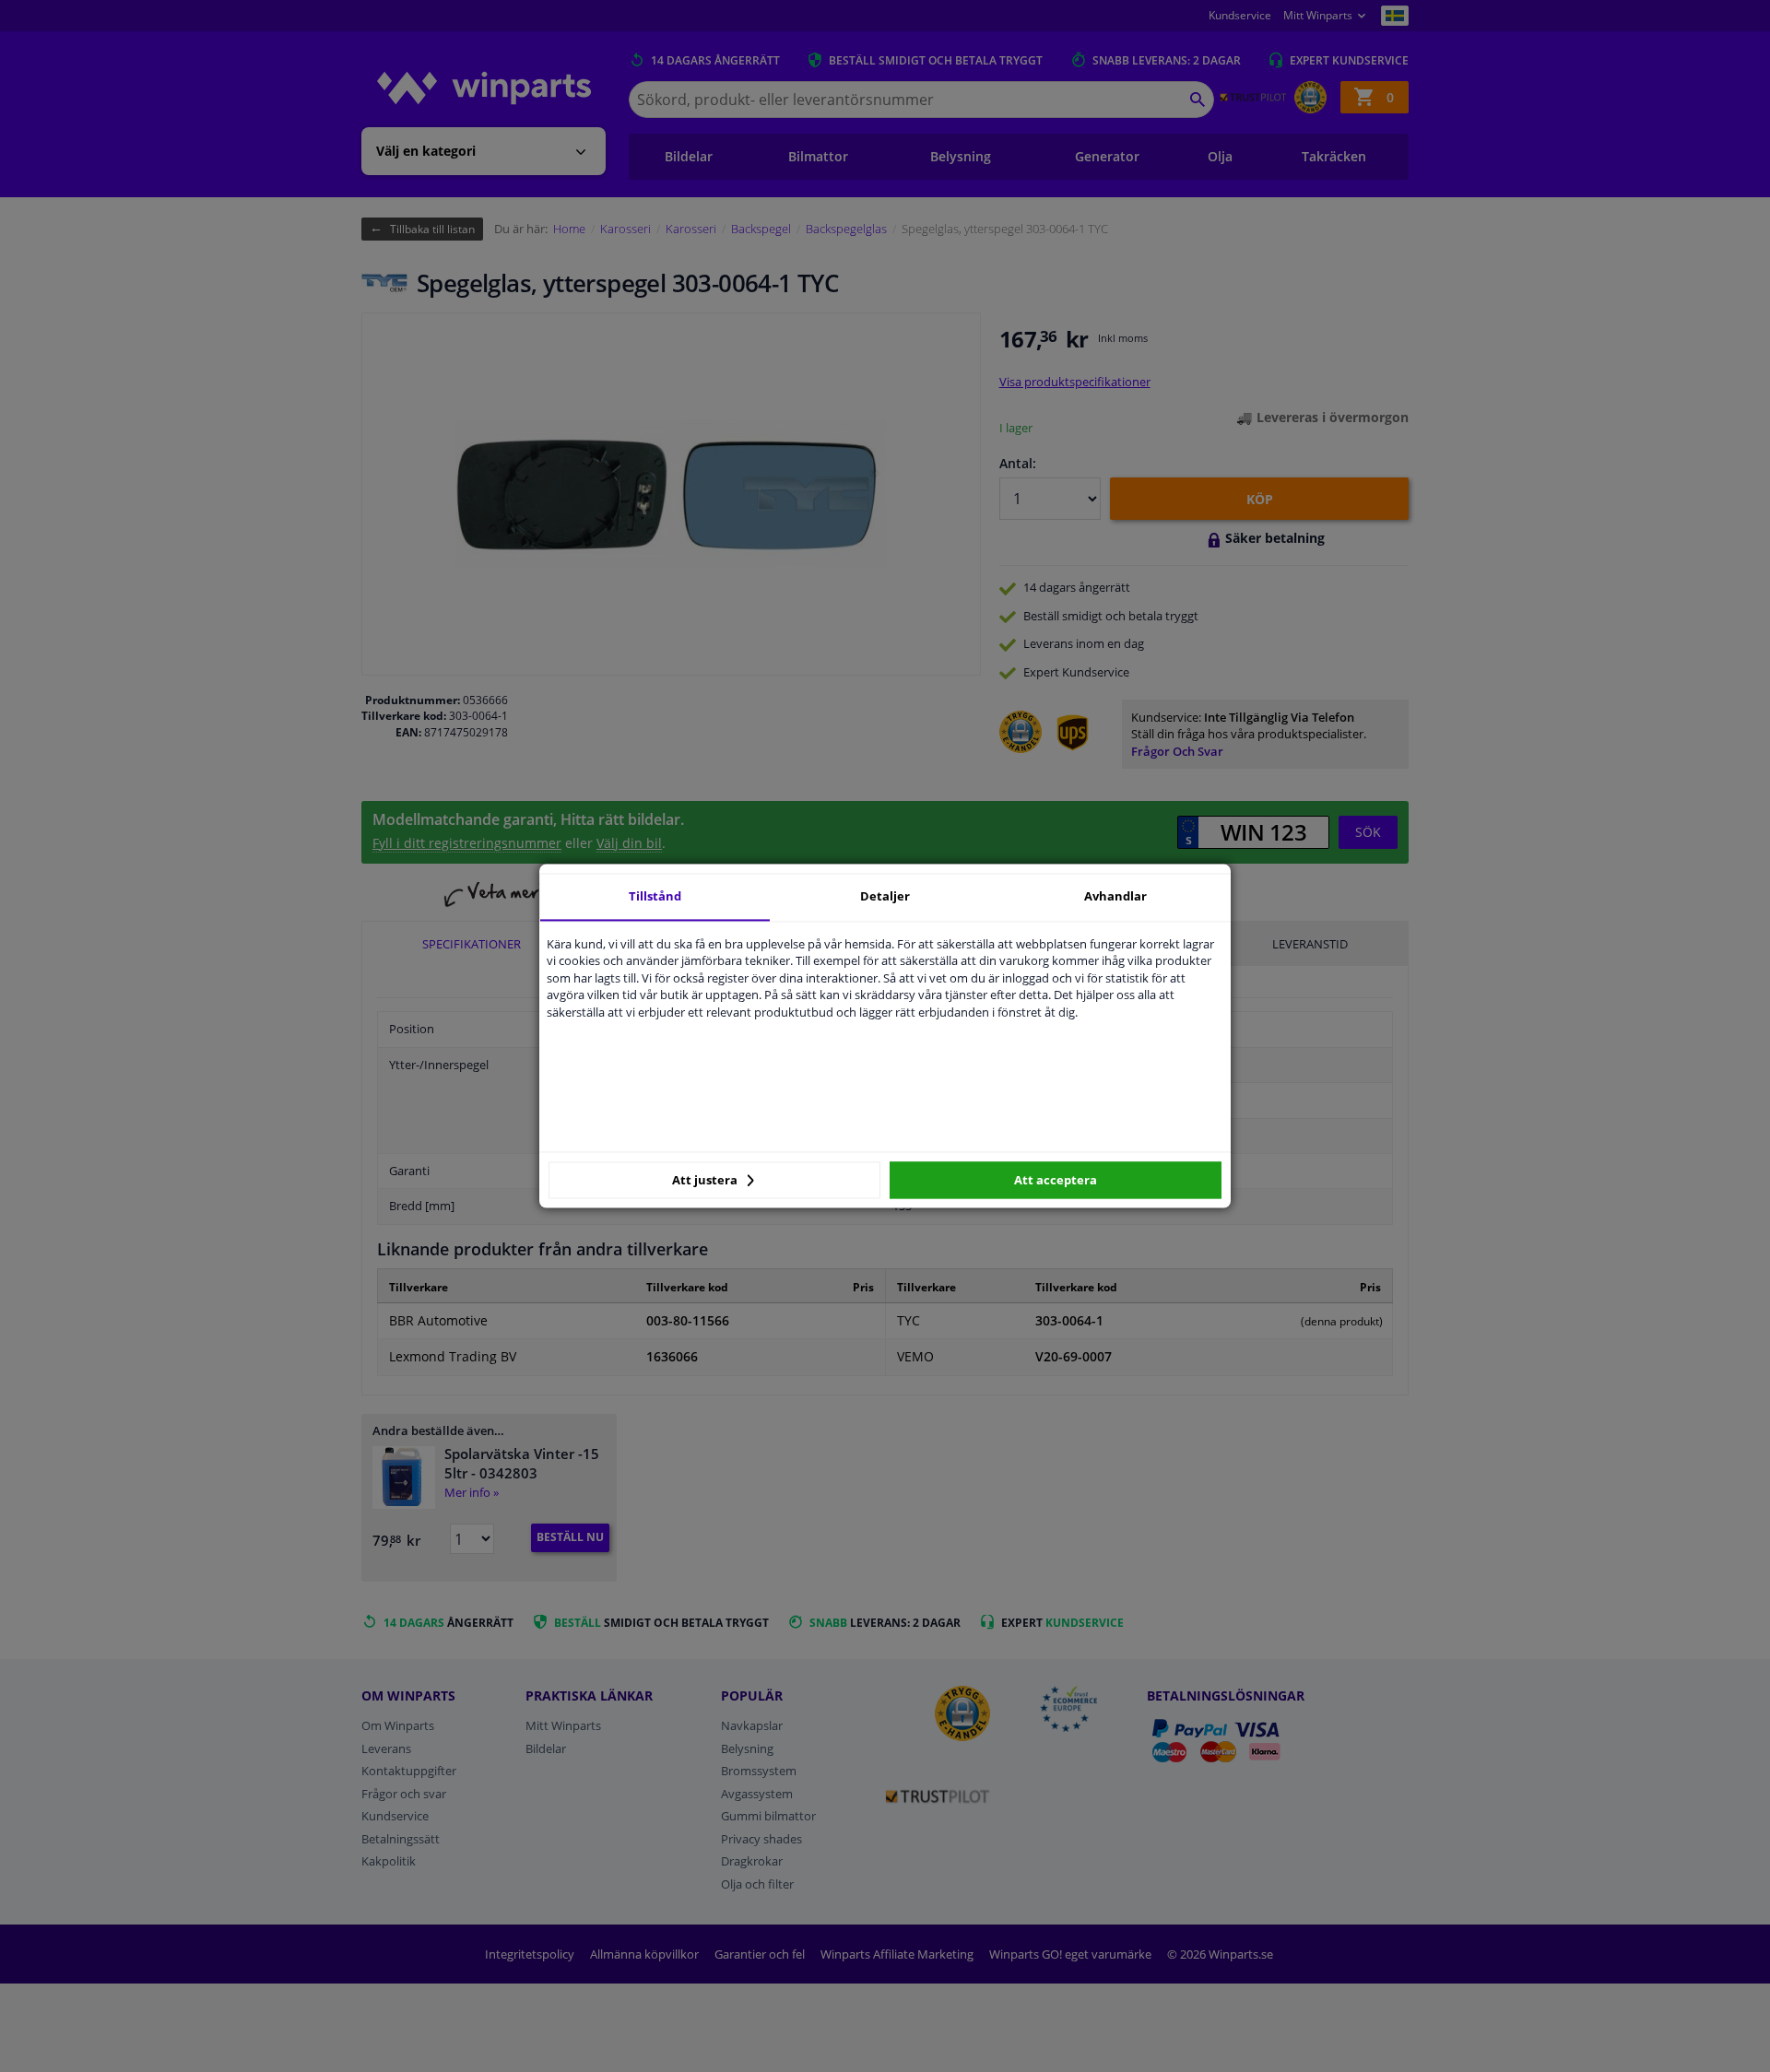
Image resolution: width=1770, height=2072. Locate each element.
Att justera (706, 1180)
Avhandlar (1115, 896)
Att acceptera (1056, 1180)
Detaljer (885, 896)
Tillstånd (655, 896)
